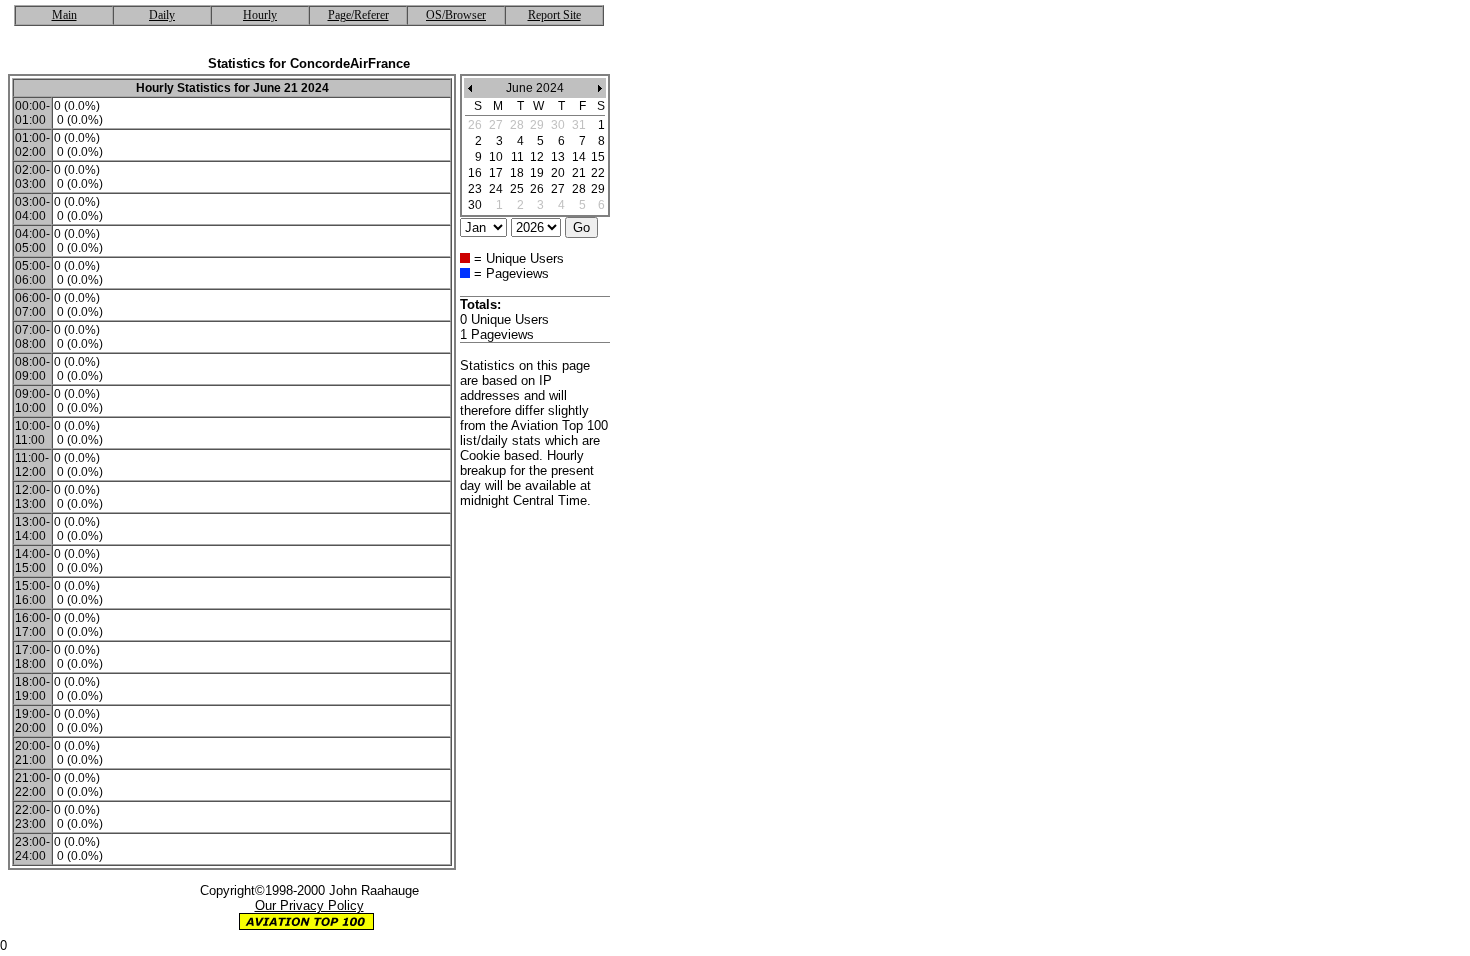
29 (598, 189)
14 (579, 157)
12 (537, 157)
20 (558, 173)
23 (475, 189)
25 (517, 189)
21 (579, 173)
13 (558, 157)
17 (496, 173)
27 (558, 189)
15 (598, 157)
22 (598, 173)
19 (537, 173)
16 (475, 173)
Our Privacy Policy (309, 905)
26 (537, 189)
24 (496, 189)
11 (517, 157)
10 (496, 157)
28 (579, 189)
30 (475, 205)
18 (517, 173)
